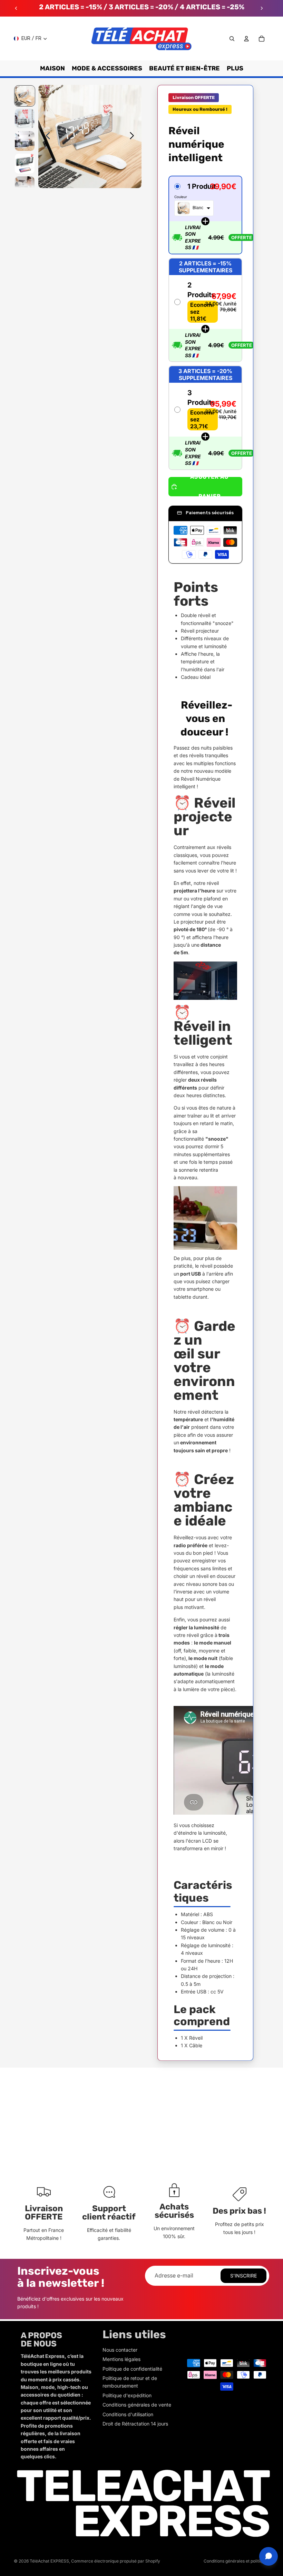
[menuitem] (235, 68)
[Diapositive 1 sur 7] (25, 96)
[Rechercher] (232, 39)
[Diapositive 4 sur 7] (25, 163)
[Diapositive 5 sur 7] (25, 186)
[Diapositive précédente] (16, 8)
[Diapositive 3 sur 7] (25, 141)
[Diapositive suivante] (262, 8)
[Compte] (246, 39)
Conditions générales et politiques (236, 2561)
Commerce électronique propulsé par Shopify (116, 2561)
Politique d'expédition (127, 2395)
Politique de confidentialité (132, 2369)
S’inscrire (243, 2276)
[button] (205, 215)
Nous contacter (120, 2350)
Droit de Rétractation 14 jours (135, 2424)
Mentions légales (121, 2359)
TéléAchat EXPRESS (49, 2561)
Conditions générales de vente (137, 2405)
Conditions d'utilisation (128, 2414)
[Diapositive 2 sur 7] (25, 119)
